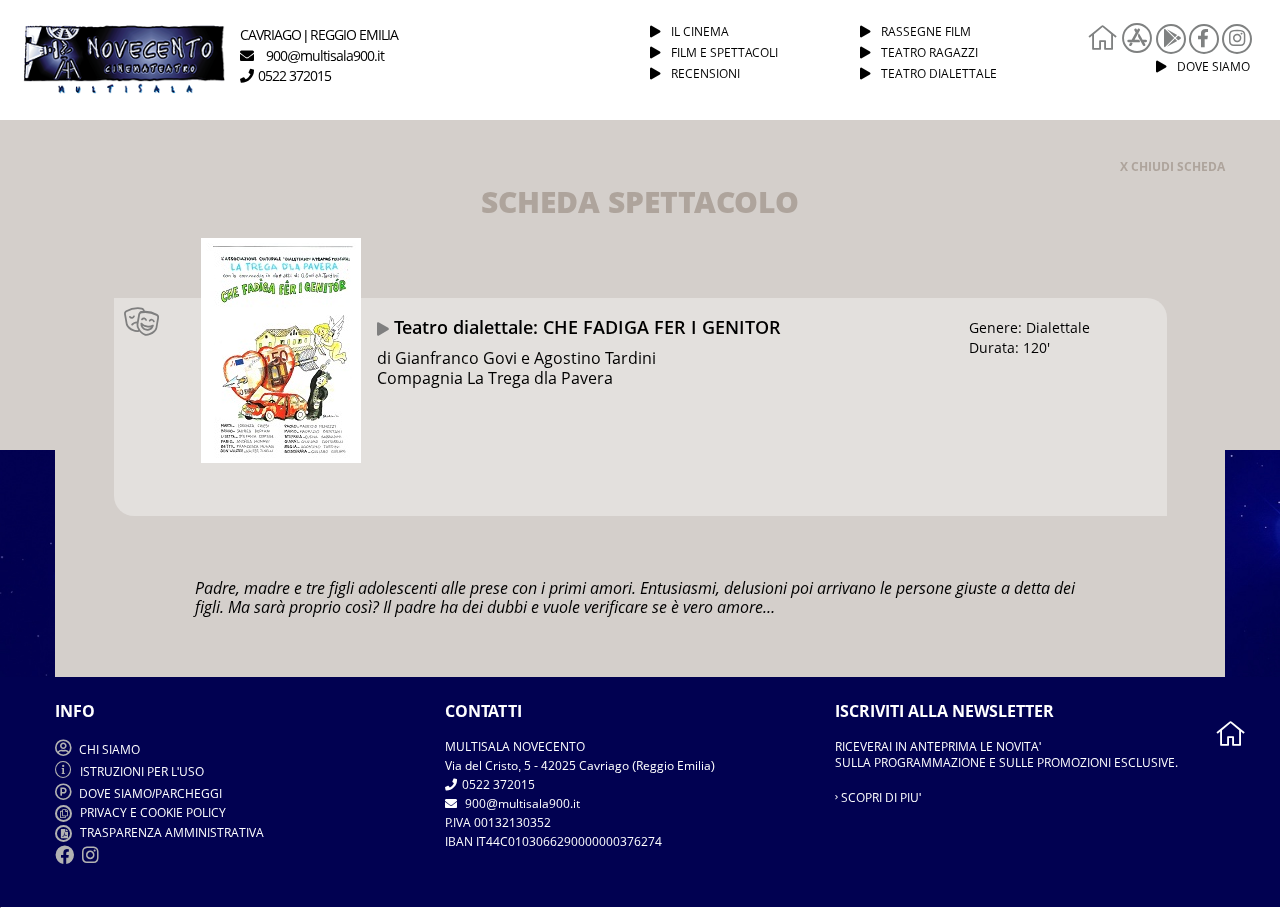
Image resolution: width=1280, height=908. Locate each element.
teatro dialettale (939, 73)
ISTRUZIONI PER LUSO (142, 771)
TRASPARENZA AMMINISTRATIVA (170, 832)
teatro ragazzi (929, 52)
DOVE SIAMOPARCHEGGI (150, 793)
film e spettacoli (724, 52)
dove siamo (1213, 66)
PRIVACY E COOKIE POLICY (151, 812)
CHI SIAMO (108, 749)
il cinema (700, 31)
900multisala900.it (521, 803)
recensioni (705, 73)
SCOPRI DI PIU (879, 797)
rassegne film (926, 31)
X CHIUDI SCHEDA (1172, 166)
